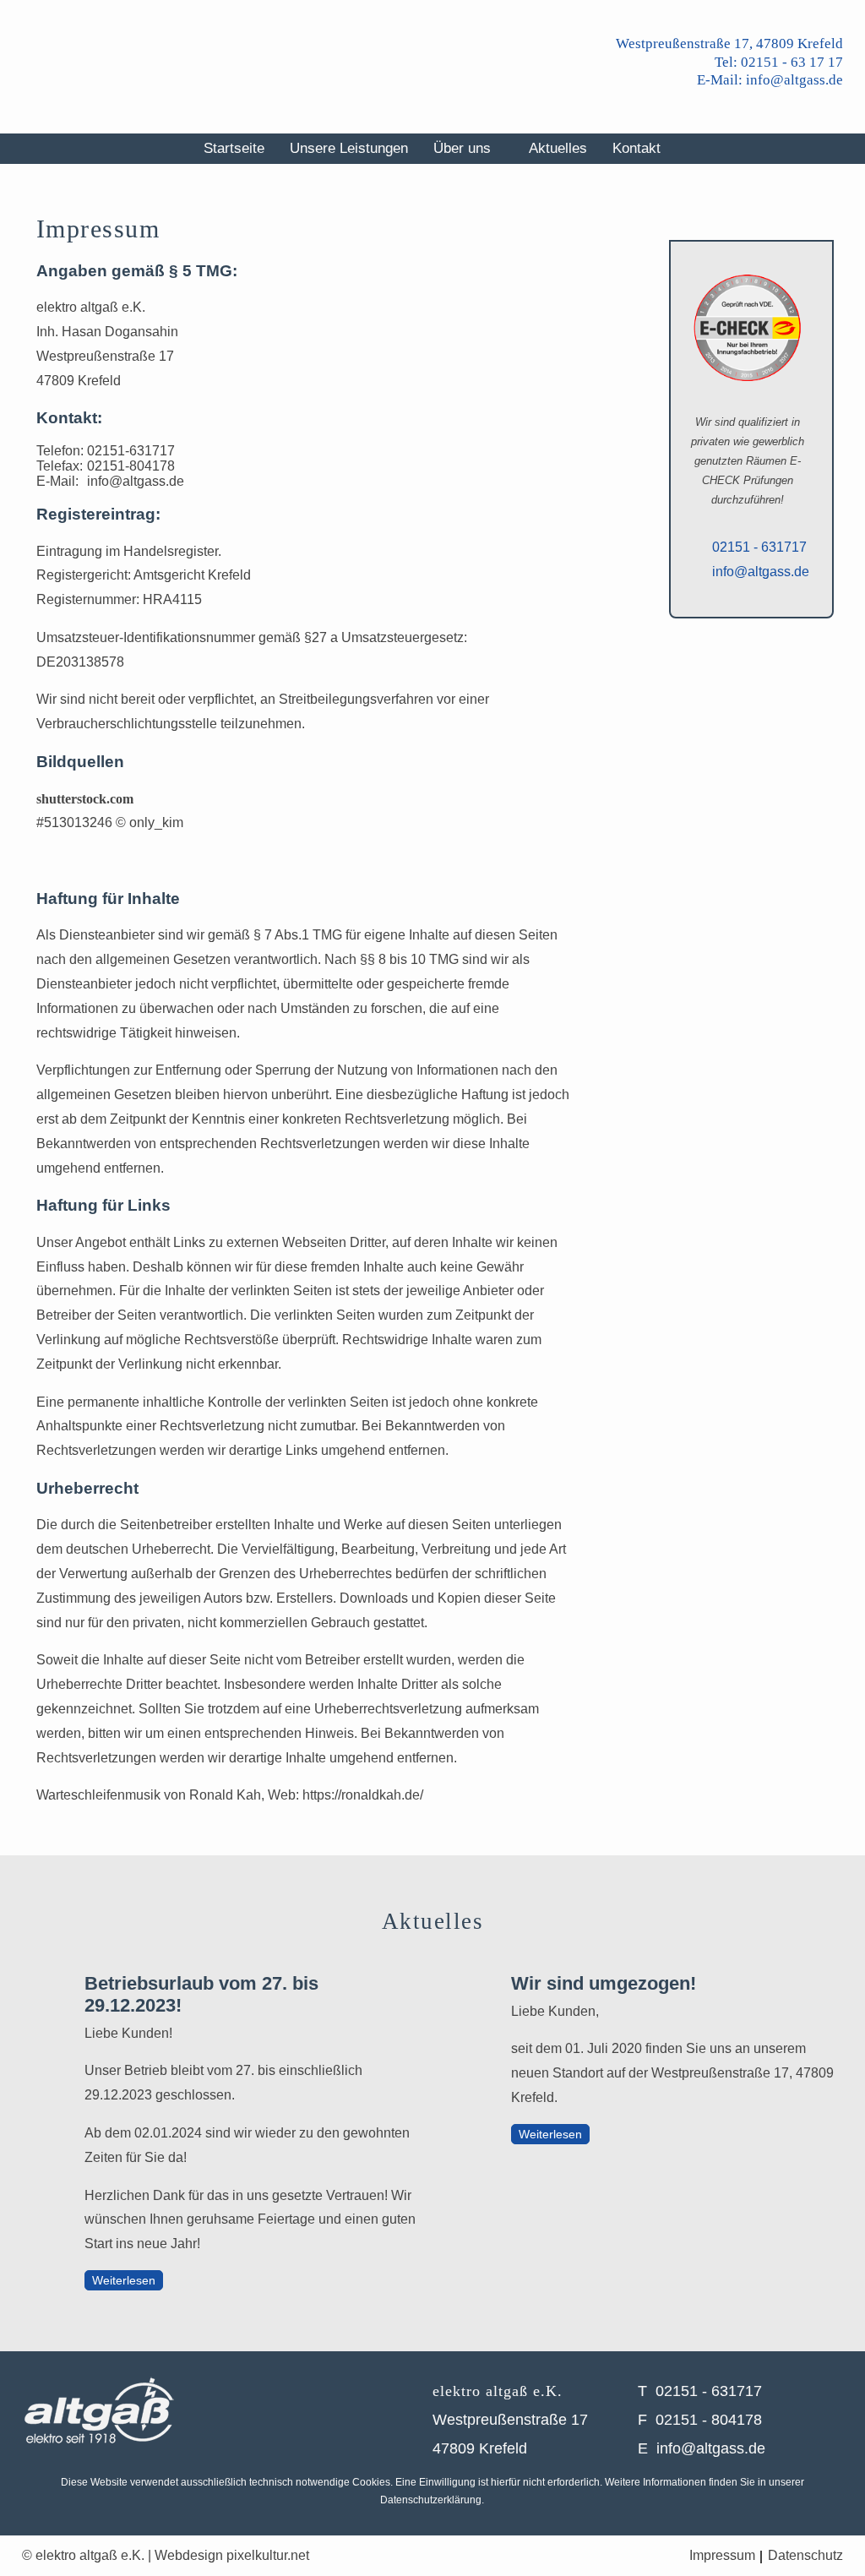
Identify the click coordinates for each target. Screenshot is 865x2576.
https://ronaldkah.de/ (363, 1795)
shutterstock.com (85, 799)
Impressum (722, 2555)
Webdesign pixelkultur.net (232, 2555)
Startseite (234, 148)
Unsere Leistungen (349, 148)
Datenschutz (805, 2555)
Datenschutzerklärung (431, 2500)
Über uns (462, 148)
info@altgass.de (136, 481)
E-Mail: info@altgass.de (770, 80)
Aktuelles (558, 148)
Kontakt (637, 148)
